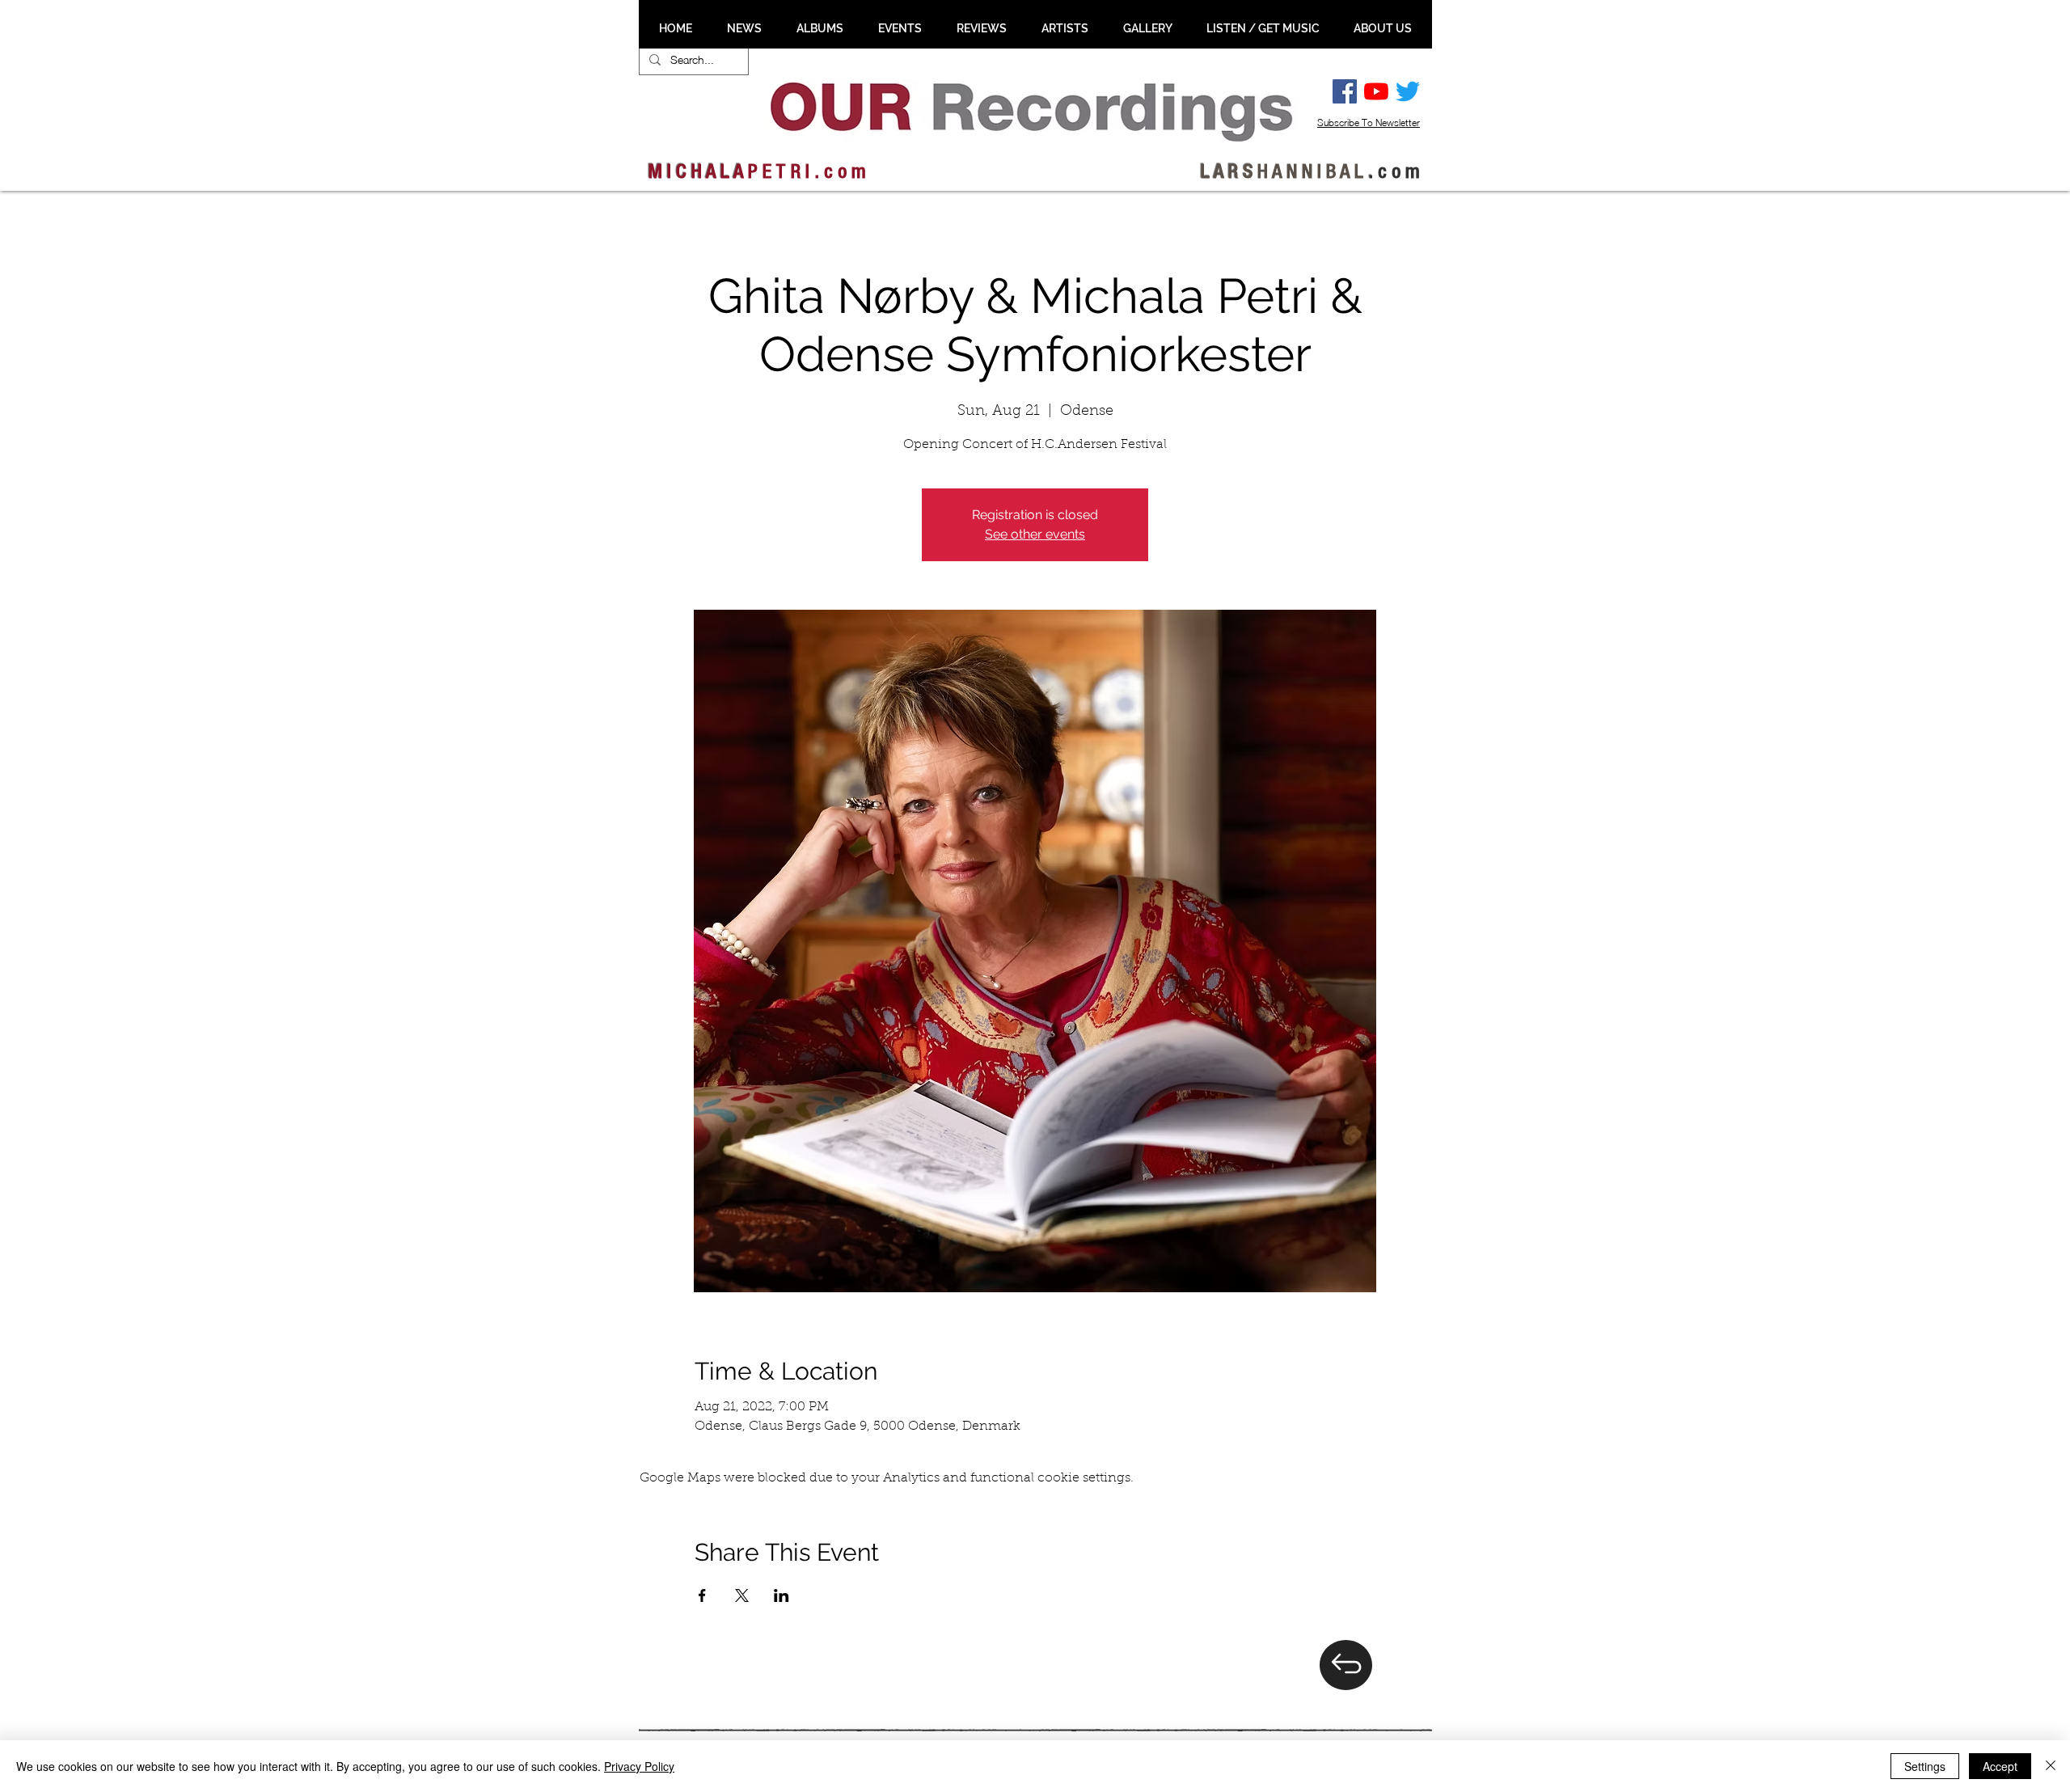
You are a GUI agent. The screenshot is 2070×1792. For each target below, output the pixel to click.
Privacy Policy (639, 1766)
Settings (1925, 1766)
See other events (1035, 534)
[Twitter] (1408, 91)
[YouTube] (1376, 91)
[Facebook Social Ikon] (1345, 91)
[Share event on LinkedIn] (782, 1595)
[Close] (2051, 1766)
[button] (744, 28)
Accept (2000, 1766)
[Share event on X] (742, 1595)
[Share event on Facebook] (702, 1595)
